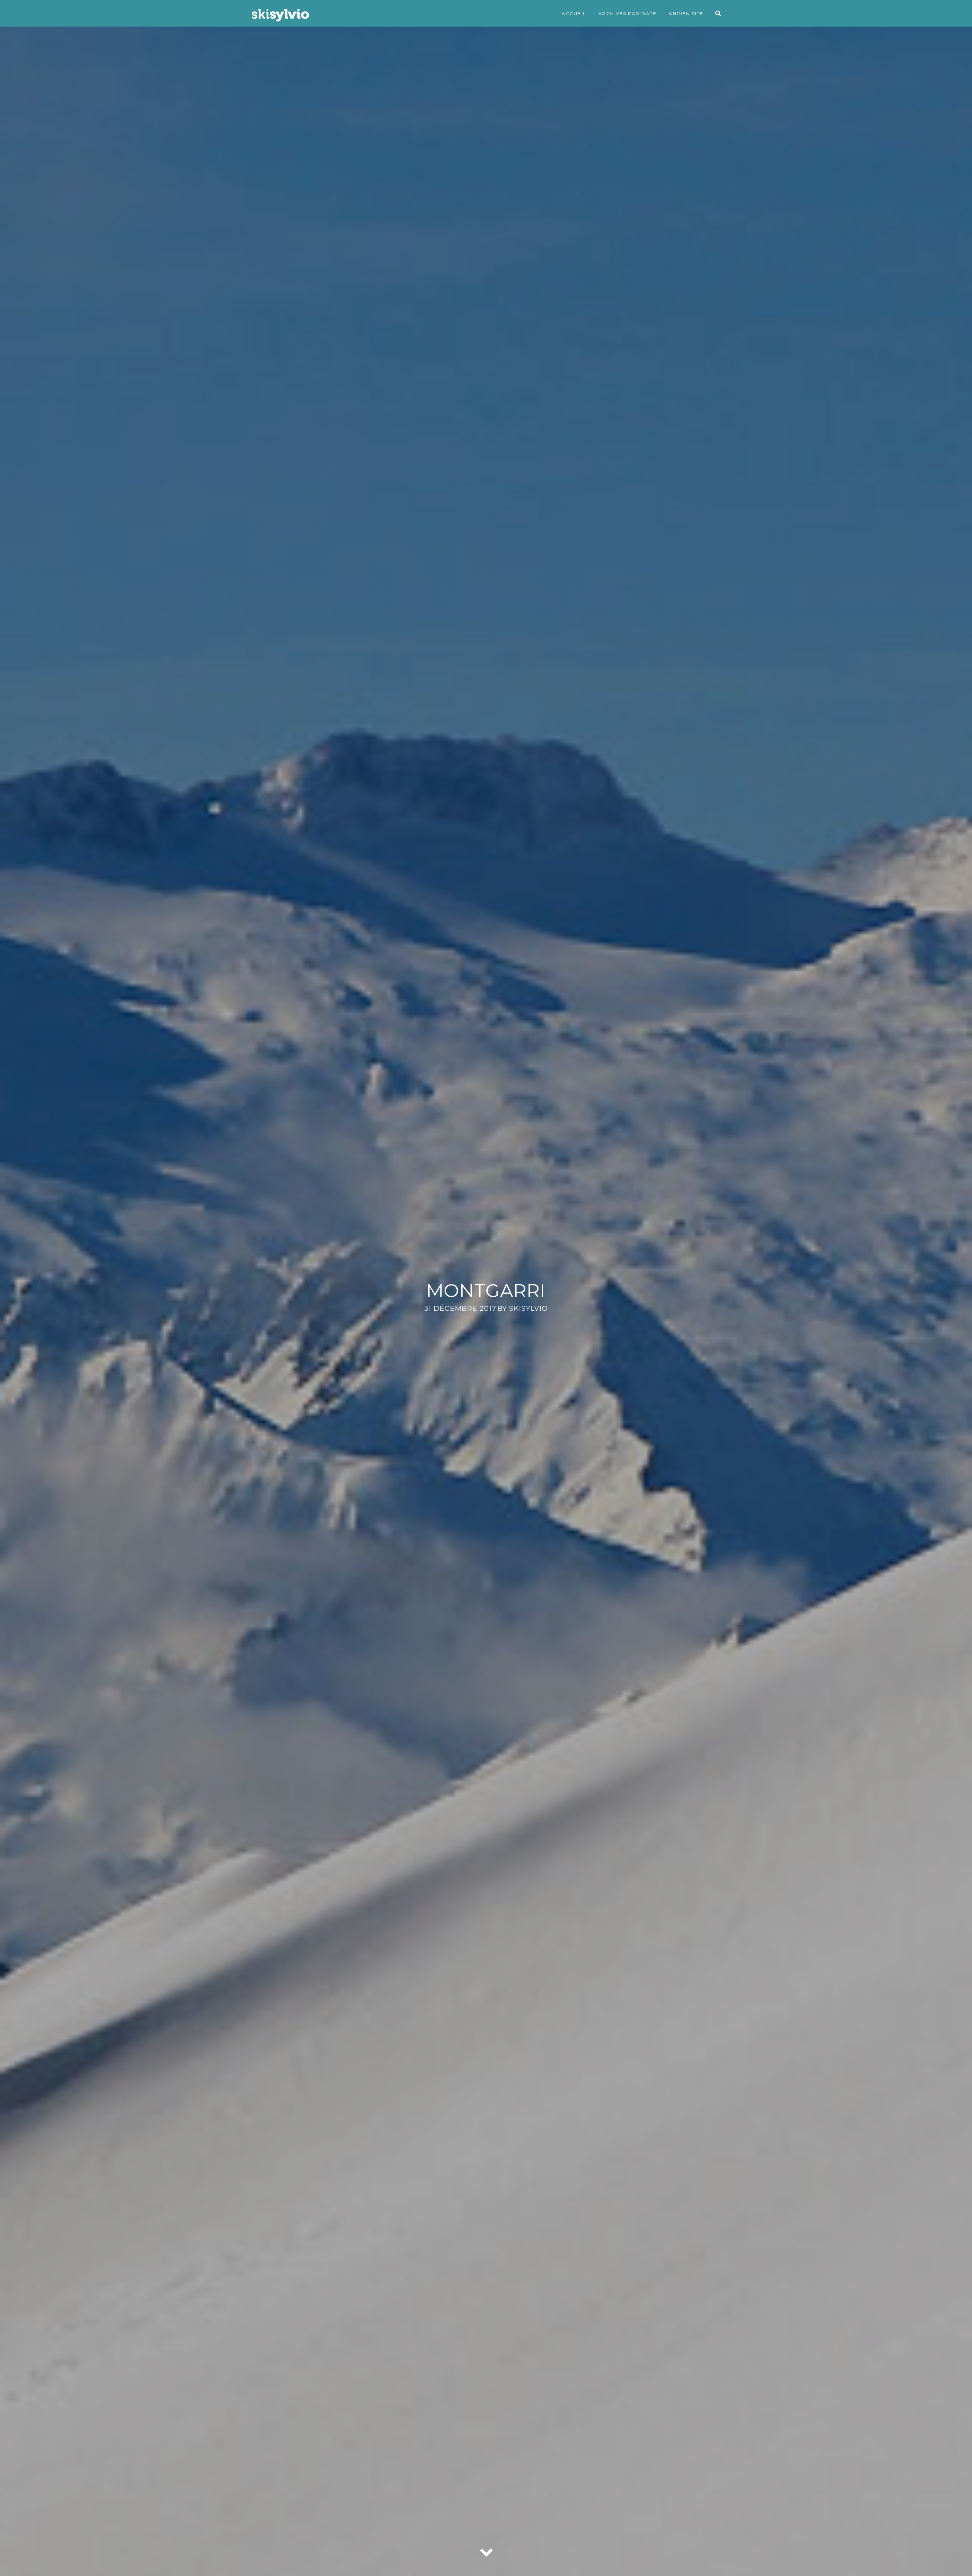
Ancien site (686, 13)
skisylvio (529, 1309)
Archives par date (628, 13)
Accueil (574, 13)
